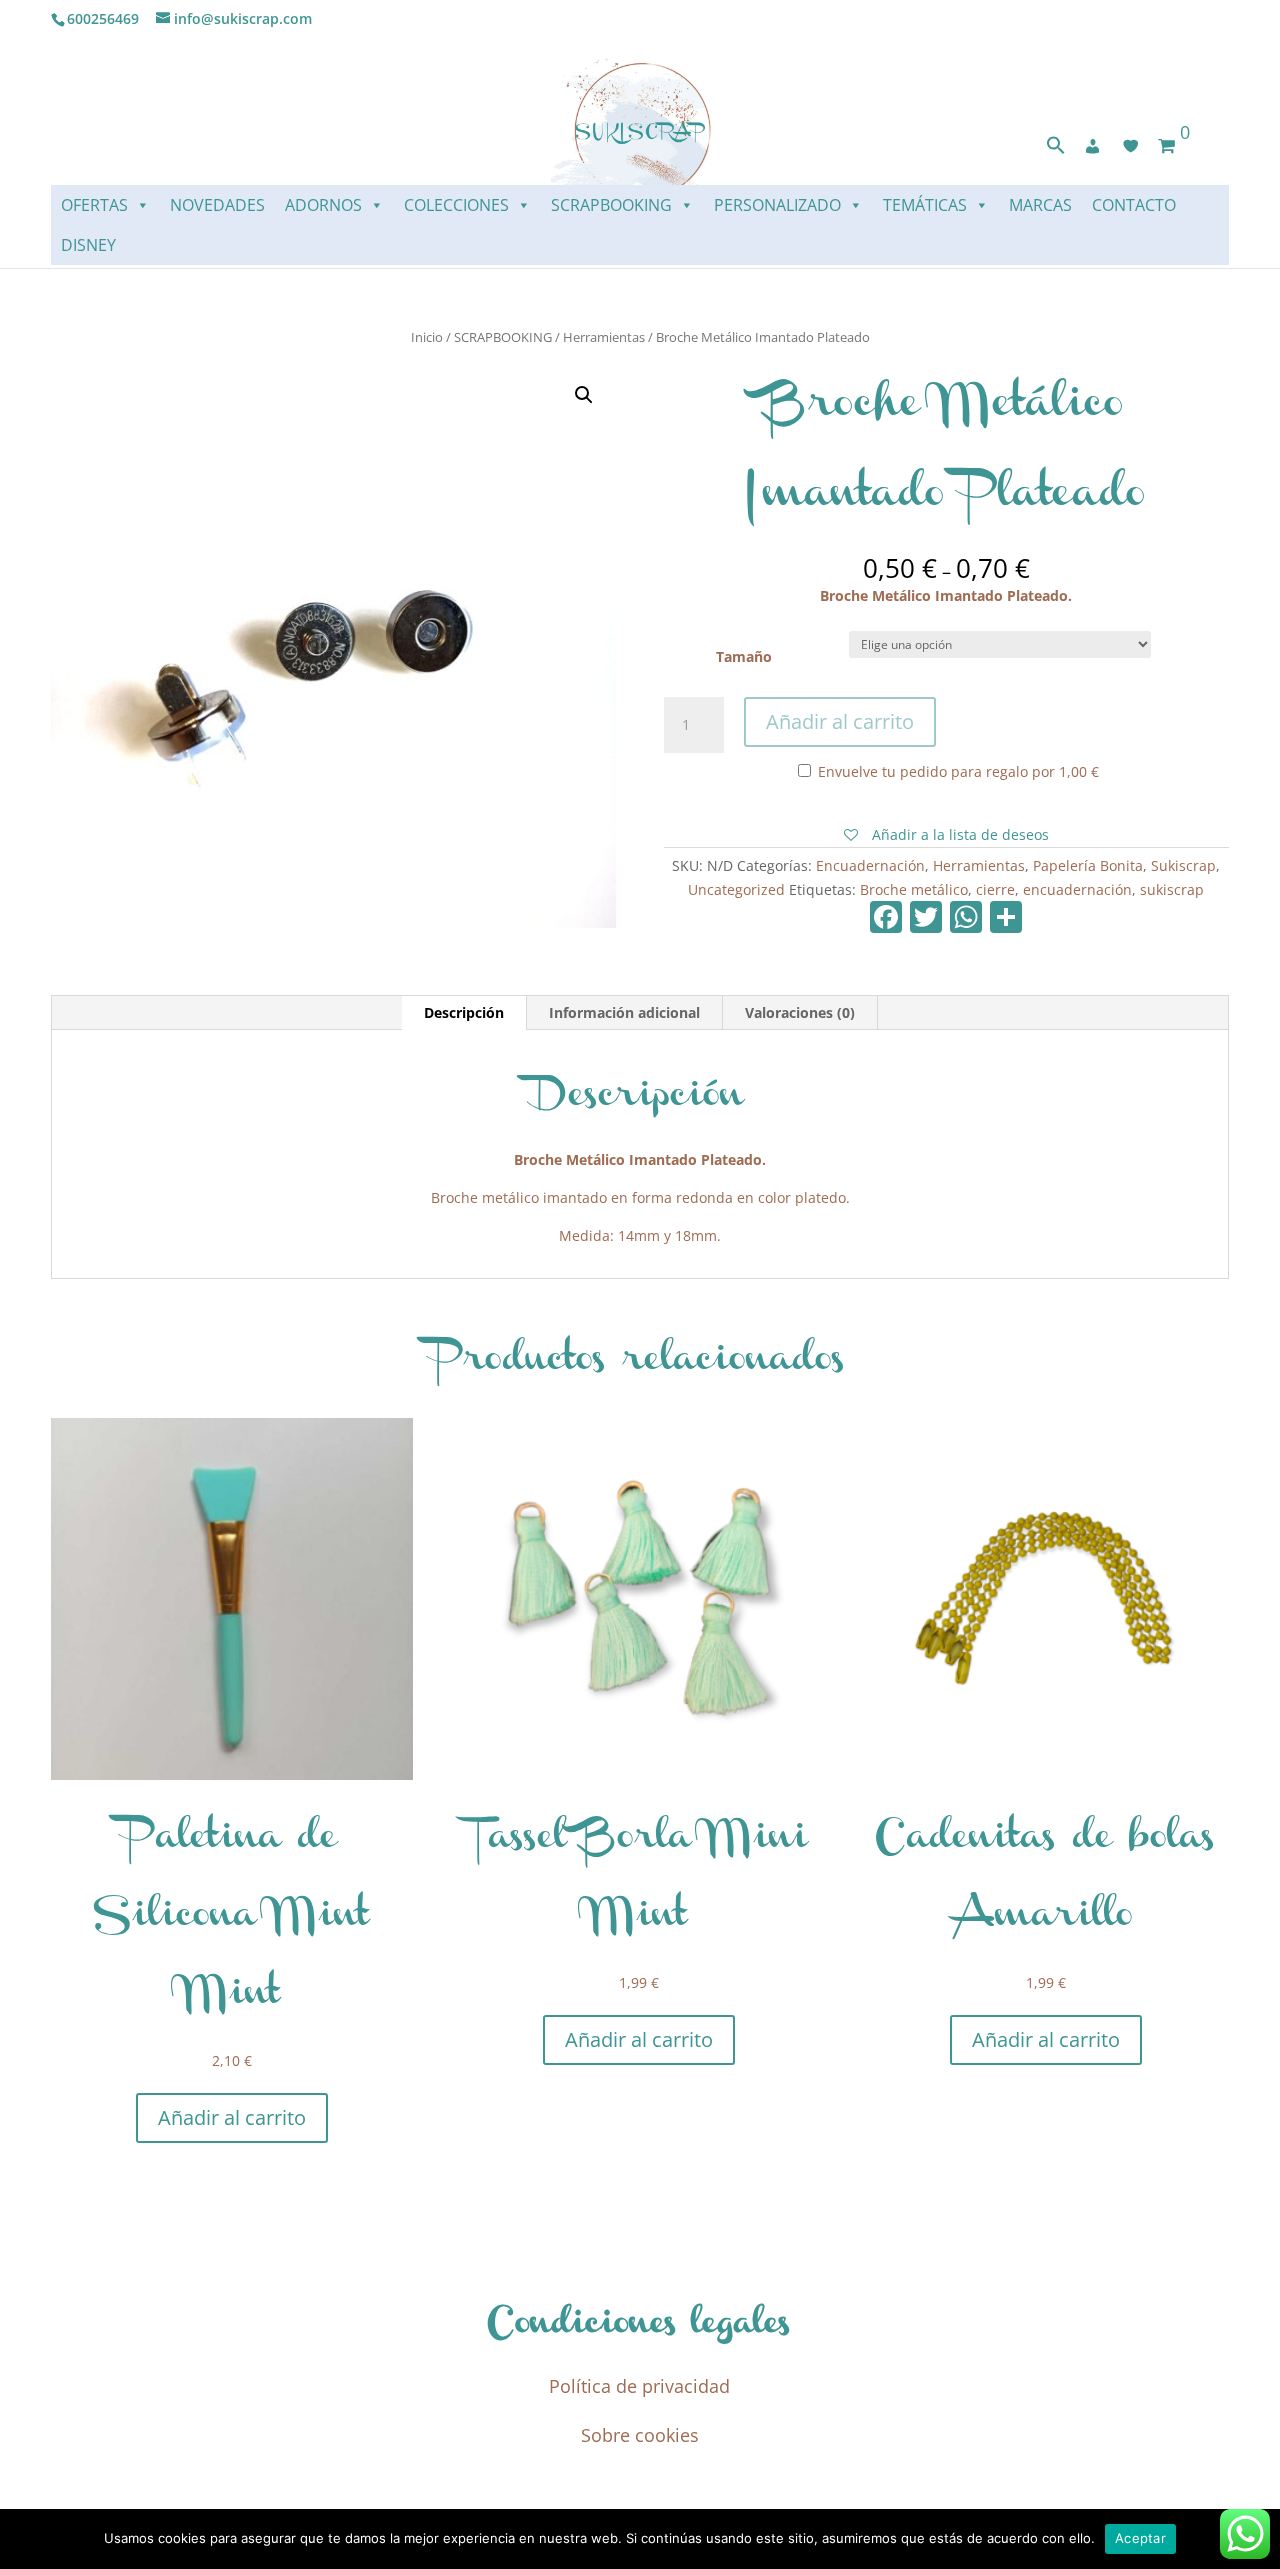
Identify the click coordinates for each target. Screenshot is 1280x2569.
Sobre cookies (640, 2435)
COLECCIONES (456, 205)
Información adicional (624, 1012)
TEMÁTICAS (925, 205)
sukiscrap (1172, 889)
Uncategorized (736, 889)
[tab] (464, 1013)
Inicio (427, 337)
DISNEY (88, 245)
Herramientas (604, 337)
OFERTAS (94, 205)
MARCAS (1040, 205)
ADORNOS (323, 205)
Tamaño (744, 656)
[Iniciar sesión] (1093, 146)
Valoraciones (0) (800, 1012)
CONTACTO (1134, 205)
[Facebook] (886, 919)
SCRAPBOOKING (611, 205)
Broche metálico (914, 889)
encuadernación (1077, 889)
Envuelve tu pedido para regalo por (956, 771)
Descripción (464, 1012)
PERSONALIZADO (777, 205)
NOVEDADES (217, 205)
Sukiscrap (1183, 865)
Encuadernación (870, 865)
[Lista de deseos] (1131, 146)
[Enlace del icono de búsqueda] (1056, 149)
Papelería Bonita (1088, 865)
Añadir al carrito (840, 721)
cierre (995, 889)
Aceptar (1140, 2538)
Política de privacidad (639, 2386)
